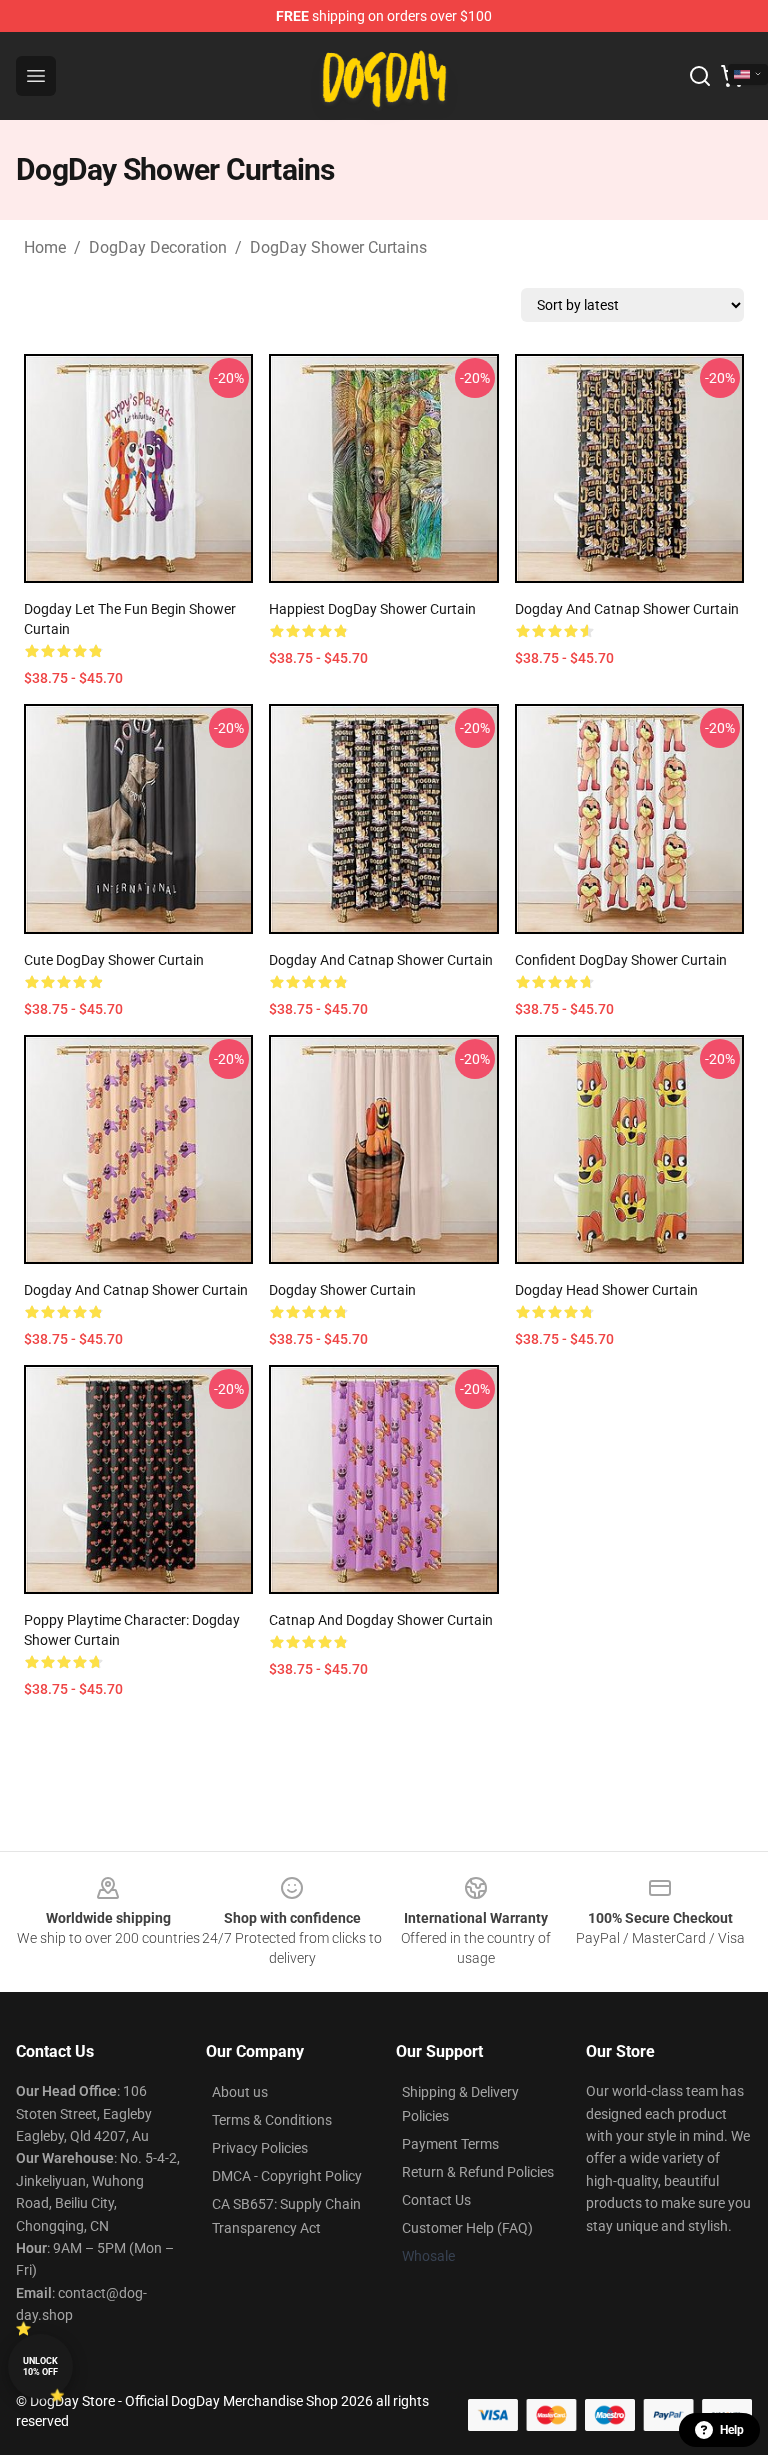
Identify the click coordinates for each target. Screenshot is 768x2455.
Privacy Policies (260, 2148)
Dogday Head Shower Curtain (606, 1290)
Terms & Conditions (272, 2120)
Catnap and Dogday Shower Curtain (381, 1620)
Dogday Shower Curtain (342, 1290)
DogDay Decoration (158, 247)
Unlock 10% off (40, 2366)
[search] (700, 76)
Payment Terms (450, 2144)
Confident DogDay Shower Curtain (621, 960)
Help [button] (732, 2430)
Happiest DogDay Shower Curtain (372, 609)
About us (240, 2092)
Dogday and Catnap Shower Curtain (136, 1290)
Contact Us (436, 2200)
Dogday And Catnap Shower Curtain (627, 609)
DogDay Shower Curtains (338, 247)
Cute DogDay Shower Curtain (114, 960)
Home (45, 247)
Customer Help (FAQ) (467, 2228)
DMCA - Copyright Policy (287, 2176)
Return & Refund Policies (478, 2172)
